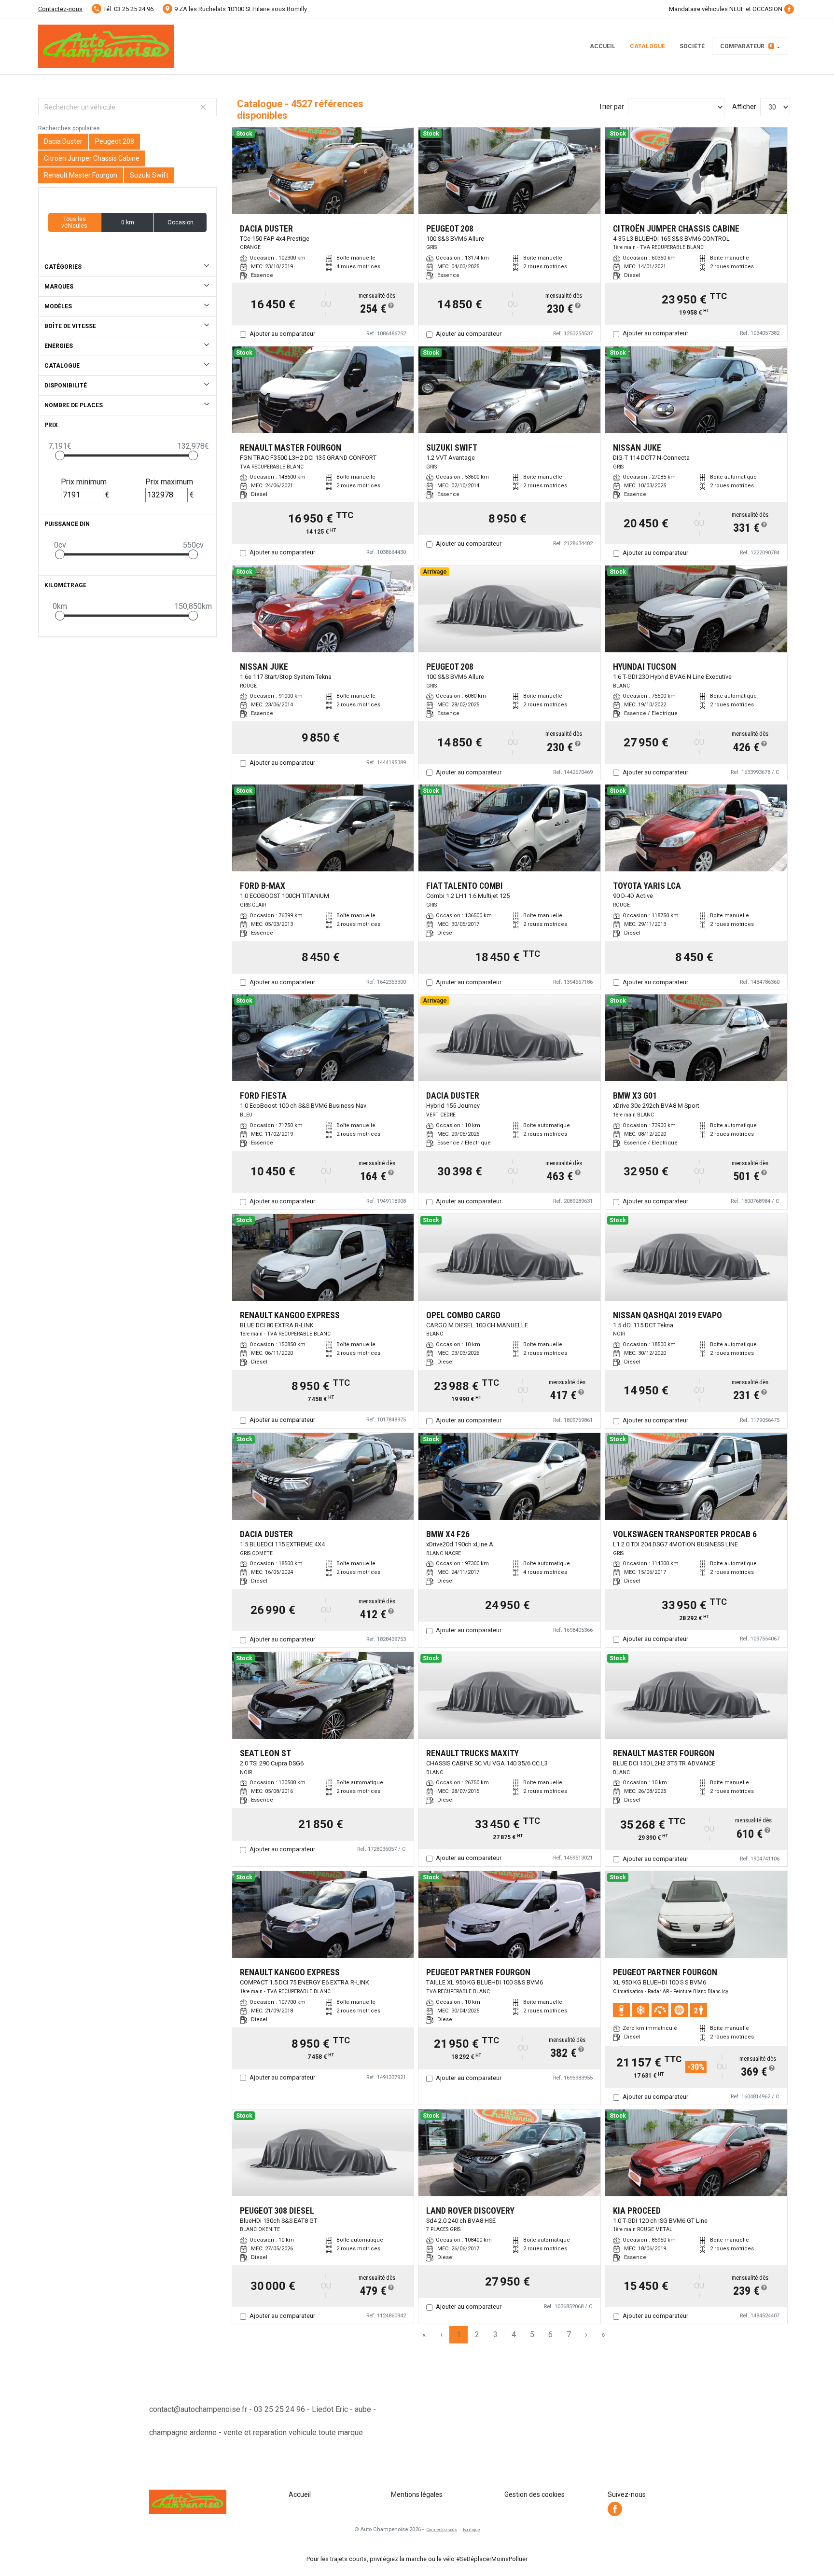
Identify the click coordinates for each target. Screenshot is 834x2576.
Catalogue (647, 46)
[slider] (60, 455)
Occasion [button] (181, 222)
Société (692, 46)
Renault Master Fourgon (81, 175)
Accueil (603, 46)
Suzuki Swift (149, 175)
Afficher (744, 107)
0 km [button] (128, 222)
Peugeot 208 (115, 141)
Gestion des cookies (535, 2494)
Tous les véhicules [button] (74, 222)
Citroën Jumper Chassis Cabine (92, 158)
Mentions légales (417, 2494)
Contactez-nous (60, 9)
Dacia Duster (63, 141)
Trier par (611, 107)
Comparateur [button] (746, 46)
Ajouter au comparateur (282, 334)
